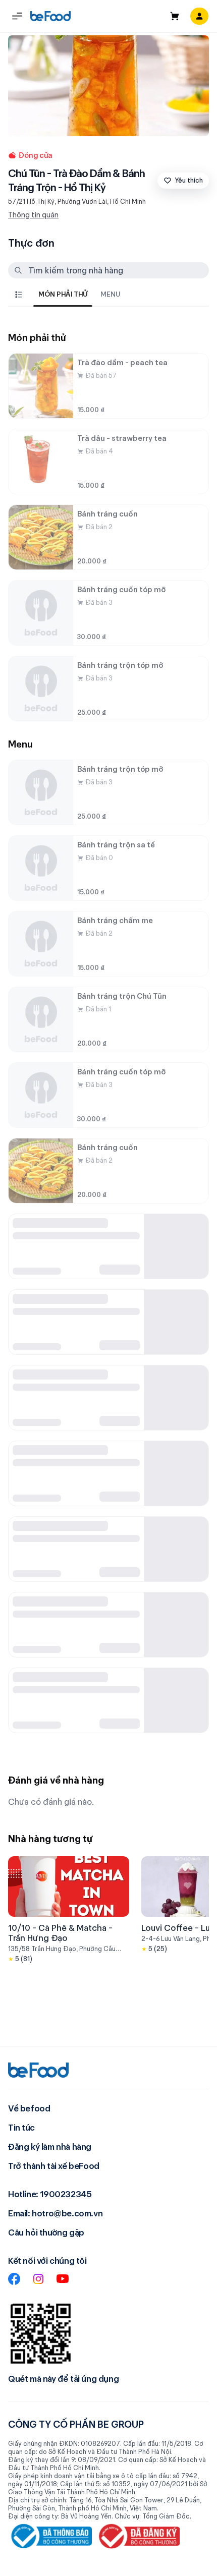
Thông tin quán (33, 215)
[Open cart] (175, 16)
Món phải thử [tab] (63, 294)
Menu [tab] (110, 294)
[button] (17, 16)
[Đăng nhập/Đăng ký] (199, 16)
